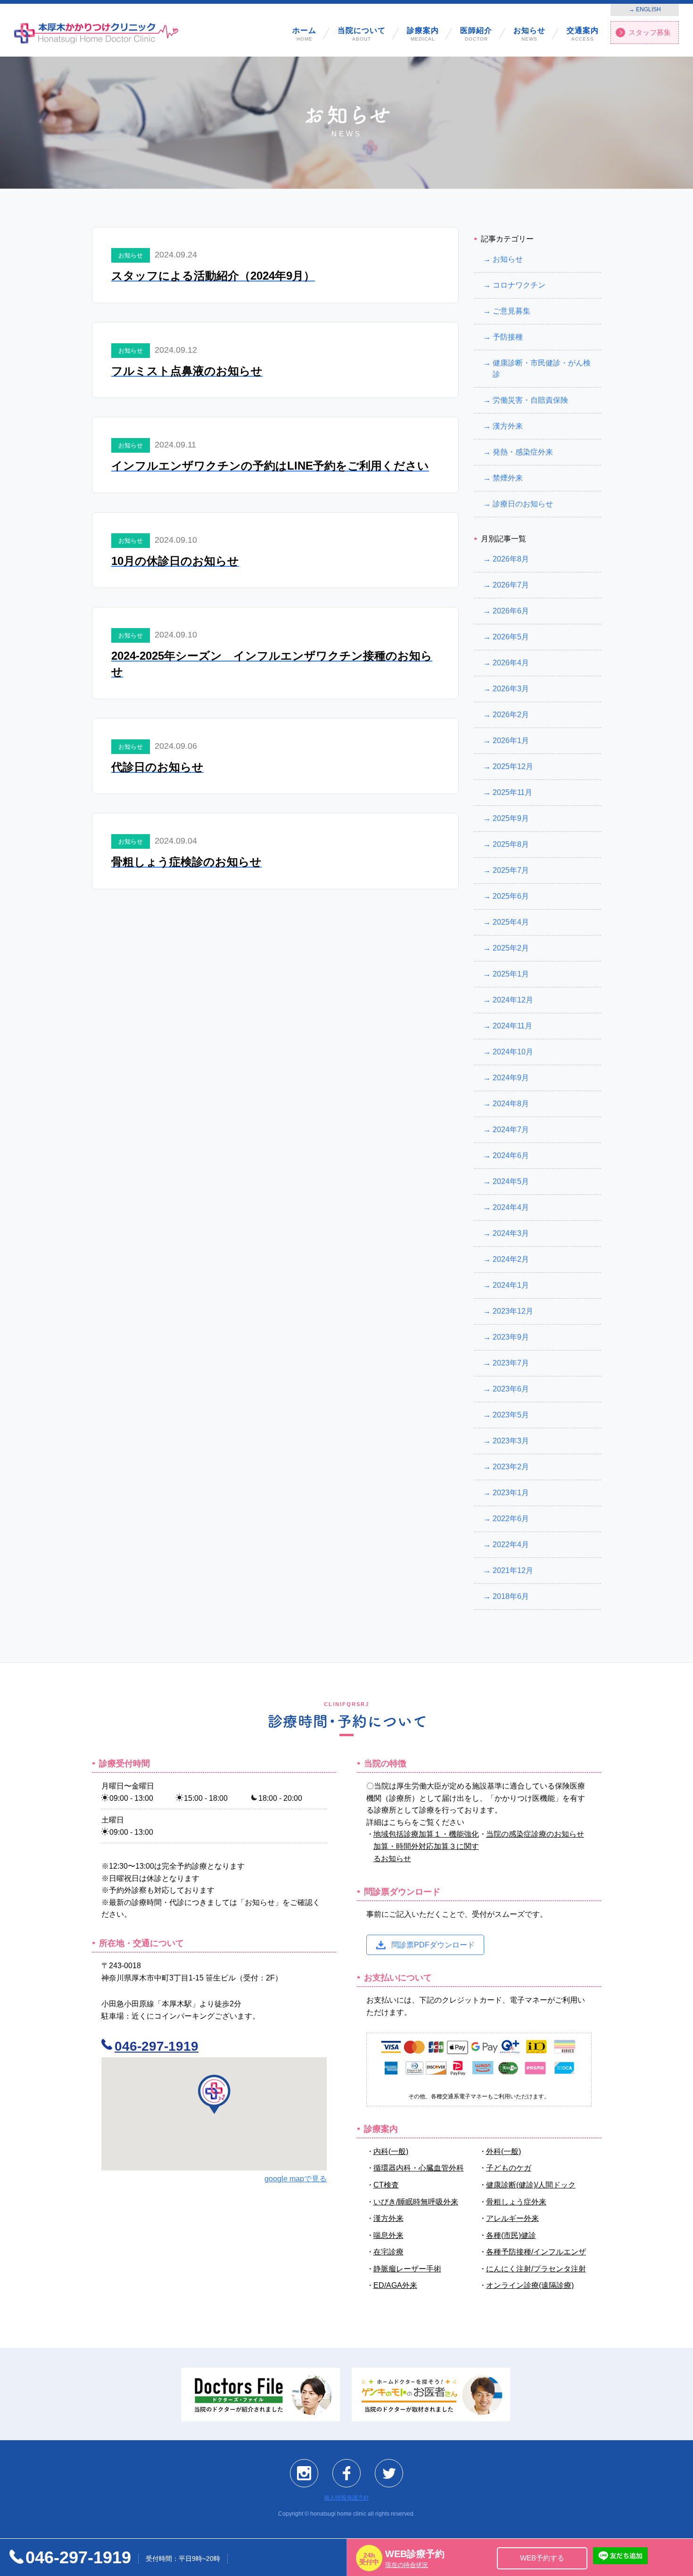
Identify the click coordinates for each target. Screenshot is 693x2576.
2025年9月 (511, 818)
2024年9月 (511, 1078)
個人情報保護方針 (346, 2498)
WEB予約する (542, 2558)
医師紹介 (476, 34)
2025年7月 (511, 870)
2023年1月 (511, 1493)
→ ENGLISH (645, 9)
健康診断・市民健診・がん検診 (542, 369)
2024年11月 (512, 1026)
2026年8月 (511, 559)
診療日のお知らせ (523, 504)
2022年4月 (511, 1545)
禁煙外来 (508, 478)
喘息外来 (388, 2235)
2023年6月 (511, 1389)
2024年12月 (513, 1000)
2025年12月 (513, 766)
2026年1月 (511, 741)
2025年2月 (511, 948)
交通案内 (583, 34)
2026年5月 (511, 637)
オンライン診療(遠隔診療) (530, 2285)
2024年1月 (511, 1285)
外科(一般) (503, 2151)
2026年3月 (511, 689)
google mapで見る (296, 2179)
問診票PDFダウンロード (433, 1944)
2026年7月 (511, 585)
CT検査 (386, 2185)
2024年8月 (511, 1104)
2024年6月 (511, 1155)
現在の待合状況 (407, 2565)
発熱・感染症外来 (523, 452)
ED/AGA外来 (395, 2285)
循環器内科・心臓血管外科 (419, 2168)
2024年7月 (511, 1130)
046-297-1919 (157, 2046)
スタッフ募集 (650, 32)
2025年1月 (511, 974)
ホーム (304, 34)
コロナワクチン (519, 285)
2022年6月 (511, 1519)
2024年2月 (511, 1259)
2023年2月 (511, 1467)
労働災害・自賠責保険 (530, 400)
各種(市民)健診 (511, 2235)
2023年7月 (511, 1363)
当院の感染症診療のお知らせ (535, 1834)
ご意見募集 (511, 311)
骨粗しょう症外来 (516, 2201)
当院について (362, 34)
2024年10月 (513, 1052)
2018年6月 (511, 1596)
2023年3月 (511, 1441)
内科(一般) (391, 2151)
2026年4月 (511, 663)
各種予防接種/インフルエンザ (536, 2252)
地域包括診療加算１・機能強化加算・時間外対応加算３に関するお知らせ (426, 1846)
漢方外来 (508, 426)
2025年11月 (512, 792)
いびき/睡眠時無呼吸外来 (416, 2201)
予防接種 (508, 337)
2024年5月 (511, 1181)
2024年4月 (511, 1207)
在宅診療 (388, 2252)
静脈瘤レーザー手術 (407, 2268)
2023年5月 (511, 1415)
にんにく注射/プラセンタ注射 (536, 2268)
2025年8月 (511, 844)
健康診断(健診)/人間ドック (531, 2185)
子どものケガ (509, 2168)
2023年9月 (511, 1337)
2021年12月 (513, 1570)
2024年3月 (511, 1233)
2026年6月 (511, 611)
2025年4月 (511, 922)
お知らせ (529, 34)
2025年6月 (511, 896)
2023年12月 (513, 1311)
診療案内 (423, 34)
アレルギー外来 (512, 2218)
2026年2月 (511, 715)
